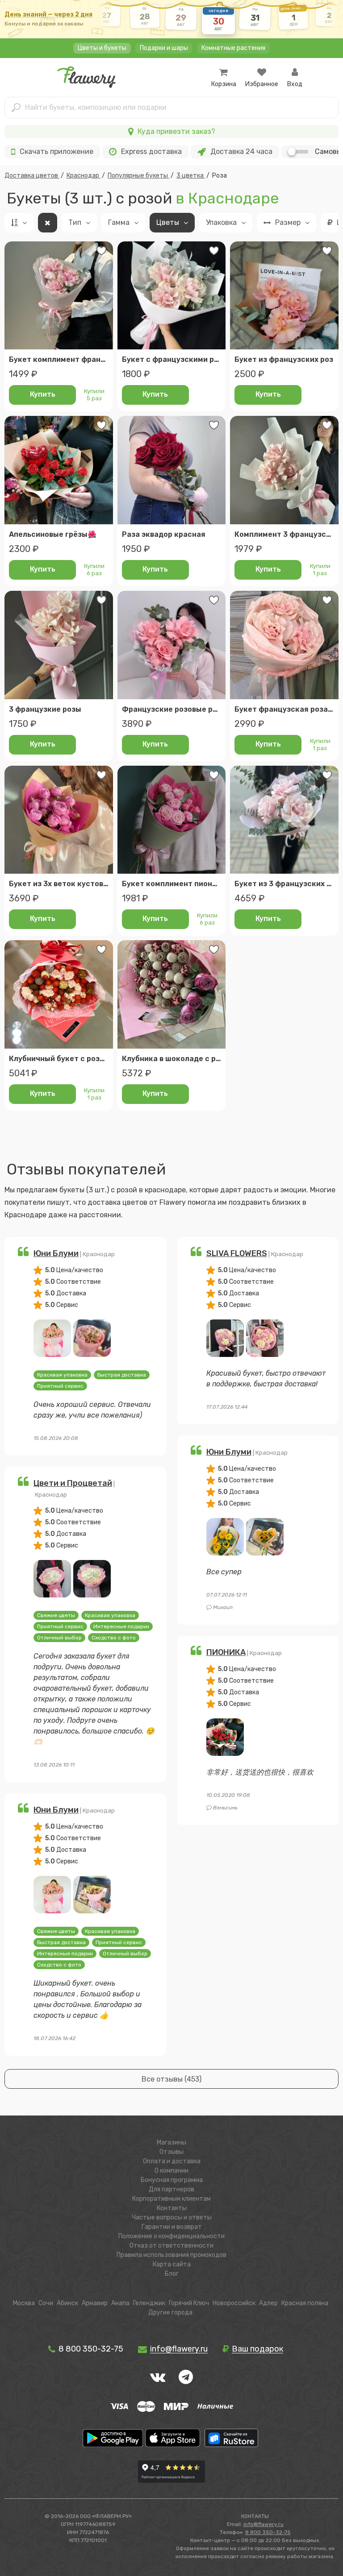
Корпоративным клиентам (171, 2199)
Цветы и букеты (102, 48)
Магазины (171, 2143)
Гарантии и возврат (172, 2227)
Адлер (268, 2303)
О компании (171, 2171)
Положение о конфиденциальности (171, 2236)
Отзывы (171, 2152)
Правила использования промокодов (171, 2255)
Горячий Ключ (189, 2303)
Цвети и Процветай (73, 1483)
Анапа (120, 2303)
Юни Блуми (56, 1253)
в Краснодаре (227, 198)
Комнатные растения (233, 48)
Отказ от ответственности (171, 2246)
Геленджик (149, 2303)
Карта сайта (172, 2264)
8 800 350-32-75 (90, 2349)
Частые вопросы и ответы (172, 2217)
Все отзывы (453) (171, 2079)
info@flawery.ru (264, 2524)
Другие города (170, 2313)
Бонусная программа (172, 2180)
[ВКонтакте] (158, 2377)
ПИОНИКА (226, 1652)
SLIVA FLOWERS (237, 1253)
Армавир (95, 2303)
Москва (24, 2303)
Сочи (46, 2303)
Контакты (172, 2208)
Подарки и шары (164, 48)
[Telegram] (186, 2377)
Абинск (67, 2303)
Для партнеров (171, 2189)
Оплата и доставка (172, 2161)
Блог (172, 2274)
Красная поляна (305, 2303)
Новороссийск (234, 2303)
